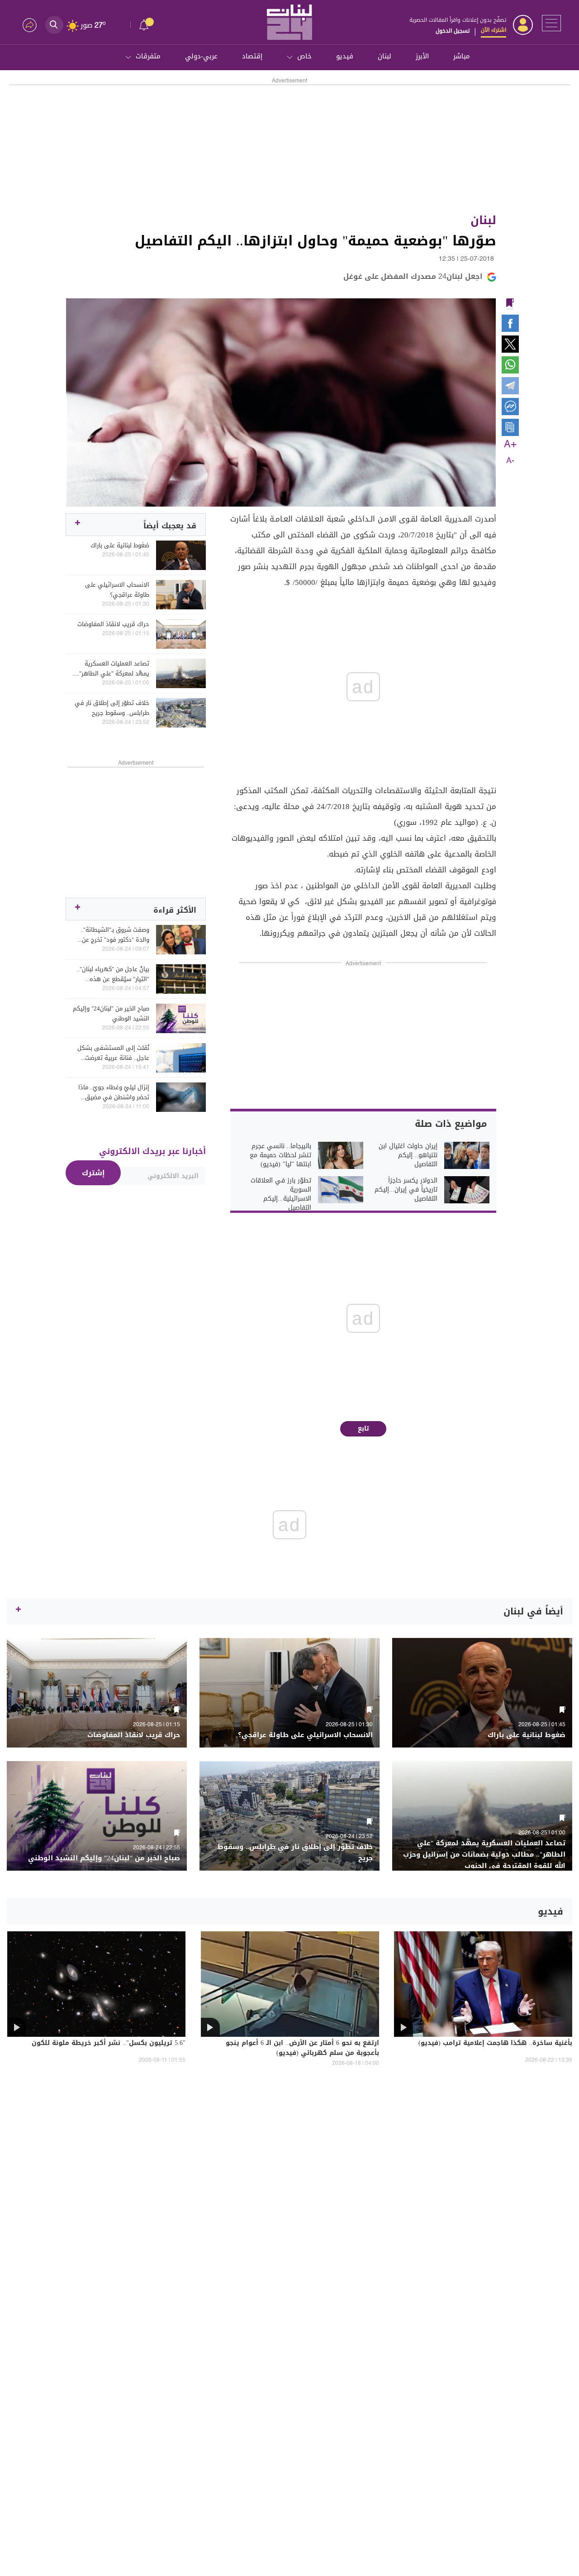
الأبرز (422, 56)
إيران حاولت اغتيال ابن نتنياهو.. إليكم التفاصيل (408, 1155)
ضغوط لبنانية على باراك (120, 546)
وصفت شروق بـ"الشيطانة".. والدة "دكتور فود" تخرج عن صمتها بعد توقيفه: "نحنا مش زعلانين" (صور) (112, 935)
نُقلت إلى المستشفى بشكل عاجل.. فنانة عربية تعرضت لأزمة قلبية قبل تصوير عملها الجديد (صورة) (113, 1053)
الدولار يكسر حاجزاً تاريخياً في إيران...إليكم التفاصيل (406, 1190)
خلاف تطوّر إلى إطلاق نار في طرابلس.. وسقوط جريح (112, 708)
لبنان (384, 56)
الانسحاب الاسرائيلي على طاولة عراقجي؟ (117, 590)
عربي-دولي (201, 56)
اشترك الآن (494, 30)
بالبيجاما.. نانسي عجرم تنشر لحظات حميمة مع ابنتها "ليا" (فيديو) (280, 1155)
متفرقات (148, 56)
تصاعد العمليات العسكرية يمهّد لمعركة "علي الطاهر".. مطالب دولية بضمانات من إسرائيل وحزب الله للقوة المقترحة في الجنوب (113, 669)
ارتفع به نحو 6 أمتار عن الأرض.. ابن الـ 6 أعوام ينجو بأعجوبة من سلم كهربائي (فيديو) (302, 2049)
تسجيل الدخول (453, 31)
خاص (304, 56)
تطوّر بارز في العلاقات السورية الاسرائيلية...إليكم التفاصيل (281, 1194)
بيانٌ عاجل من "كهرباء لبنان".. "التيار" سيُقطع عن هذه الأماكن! (113, 974)
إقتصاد (252, 56)
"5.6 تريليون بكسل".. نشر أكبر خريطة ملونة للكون (109, 2044)
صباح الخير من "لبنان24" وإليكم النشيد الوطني (111, 1014)
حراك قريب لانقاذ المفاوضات (113, 624)
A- (510, 461)
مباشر (462, 56)
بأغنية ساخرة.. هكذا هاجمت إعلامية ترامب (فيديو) (495, 2044)
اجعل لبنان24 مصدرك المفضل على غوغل (413, 276)
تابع (363, 1429)
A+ (510, 445)
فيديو (345, 56)
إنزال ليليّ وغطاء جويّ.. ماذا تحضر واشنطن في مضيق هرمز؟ (114, 1092)
